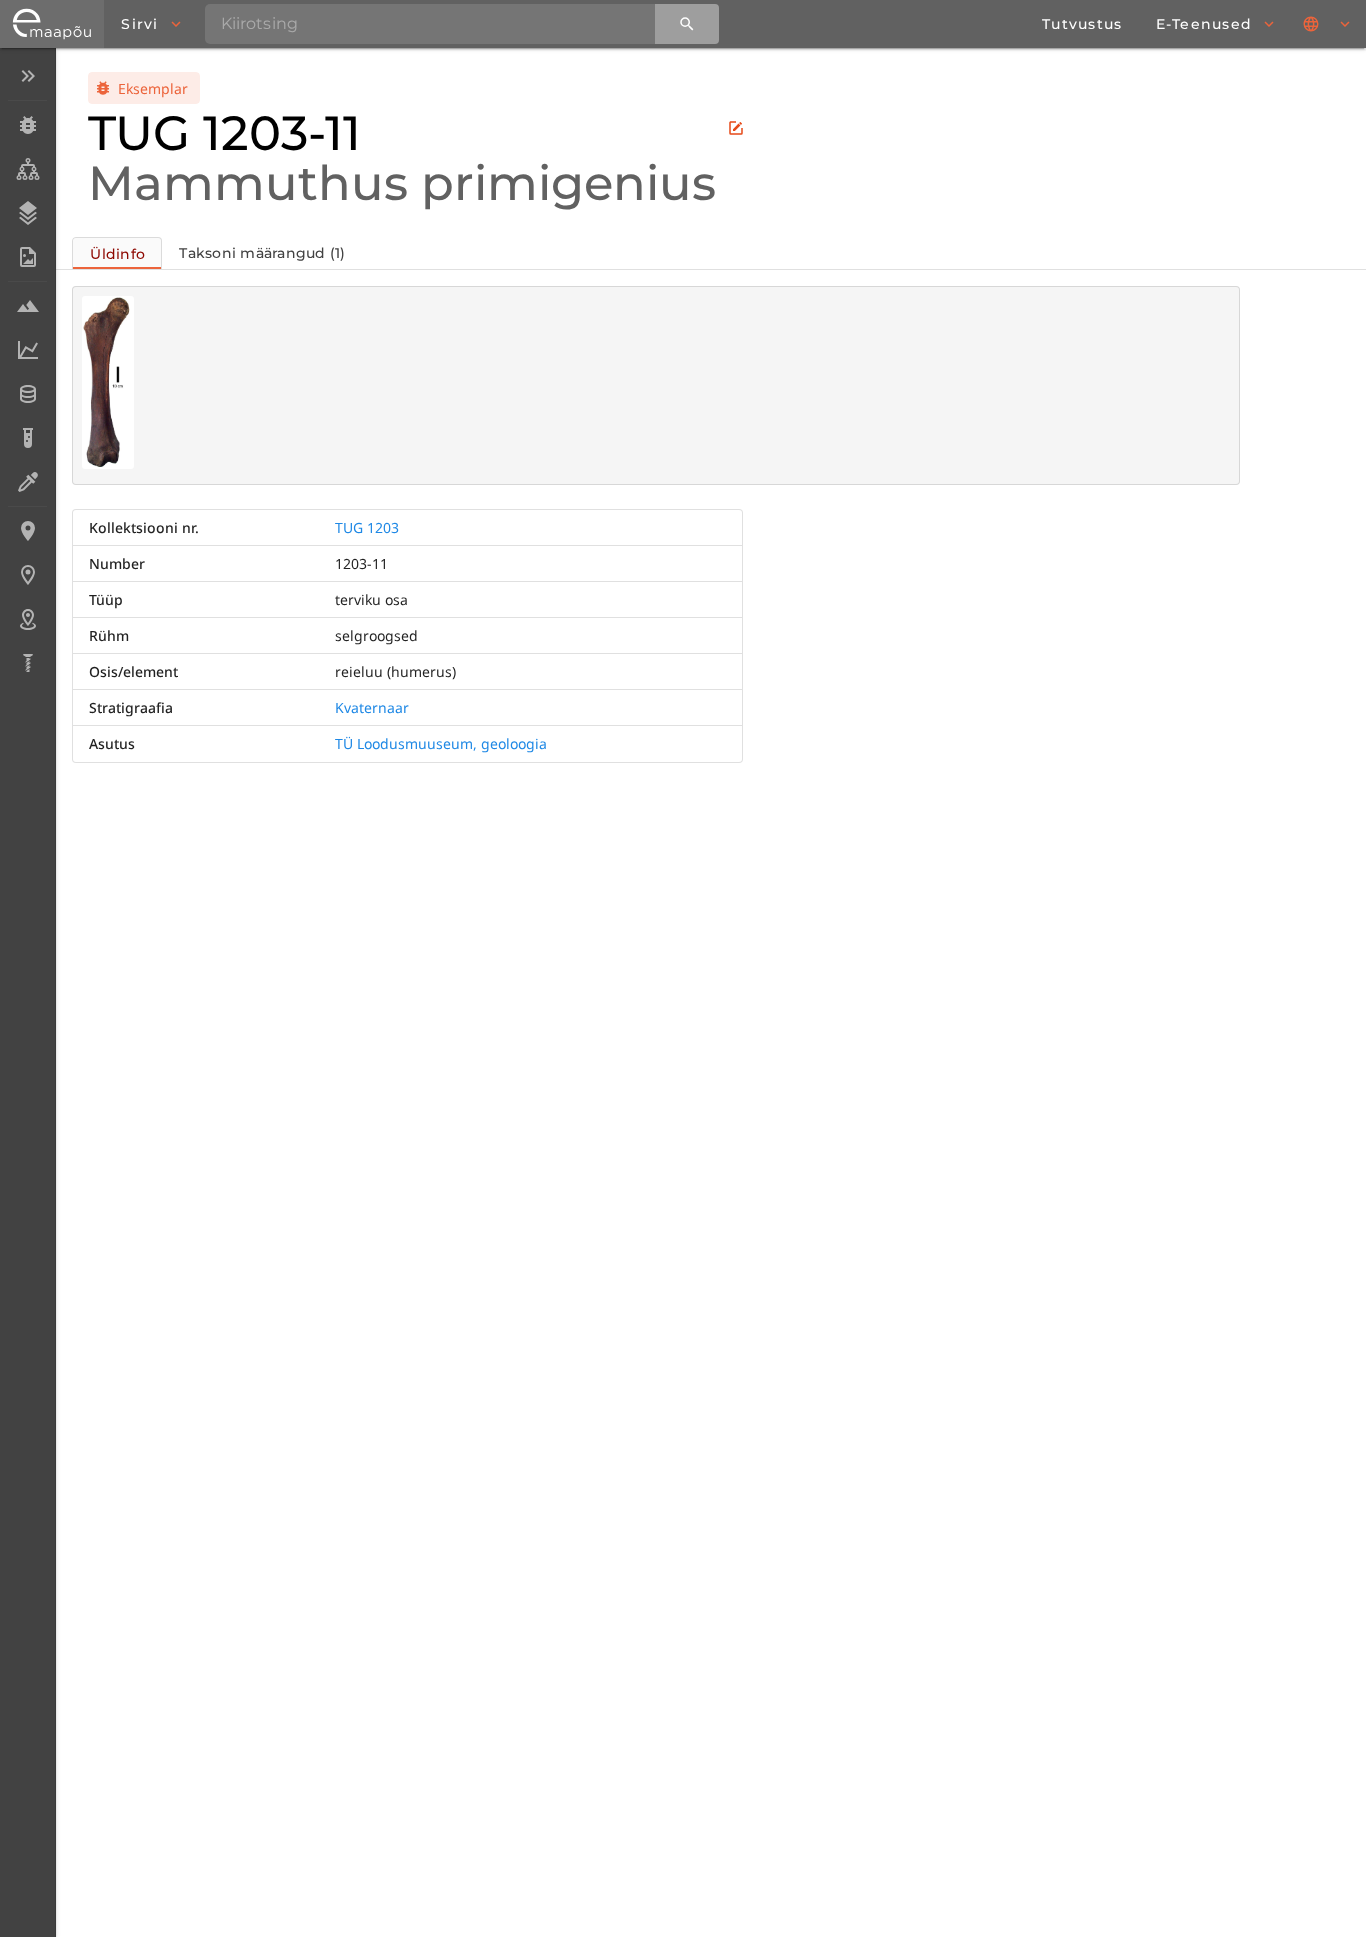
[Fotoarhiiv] (27, 257)
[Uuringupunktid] (27, 575)
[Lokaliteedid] (27, 531)
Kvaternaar (372, 707)
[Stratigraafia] (27, 213)
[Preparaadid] (27, 482)
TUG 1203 (367, 527)
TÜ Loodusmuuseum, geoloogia (441, 743)
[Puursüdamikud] (27, 663)
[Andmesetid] (27, 394)
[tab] (117, 253)
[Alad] (27, 619)
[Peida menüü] (27, 76)
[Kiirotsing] (687, 24)
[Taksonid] (27, 169)
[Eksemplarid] (27, 125)
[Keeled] (1328, 24)
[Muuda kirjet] (736, 128)
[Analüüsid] (27, 438)
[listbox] (27, 371)
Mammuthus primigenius (402, 183)
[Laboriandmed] (27, 350)
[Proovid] (27, 306)
